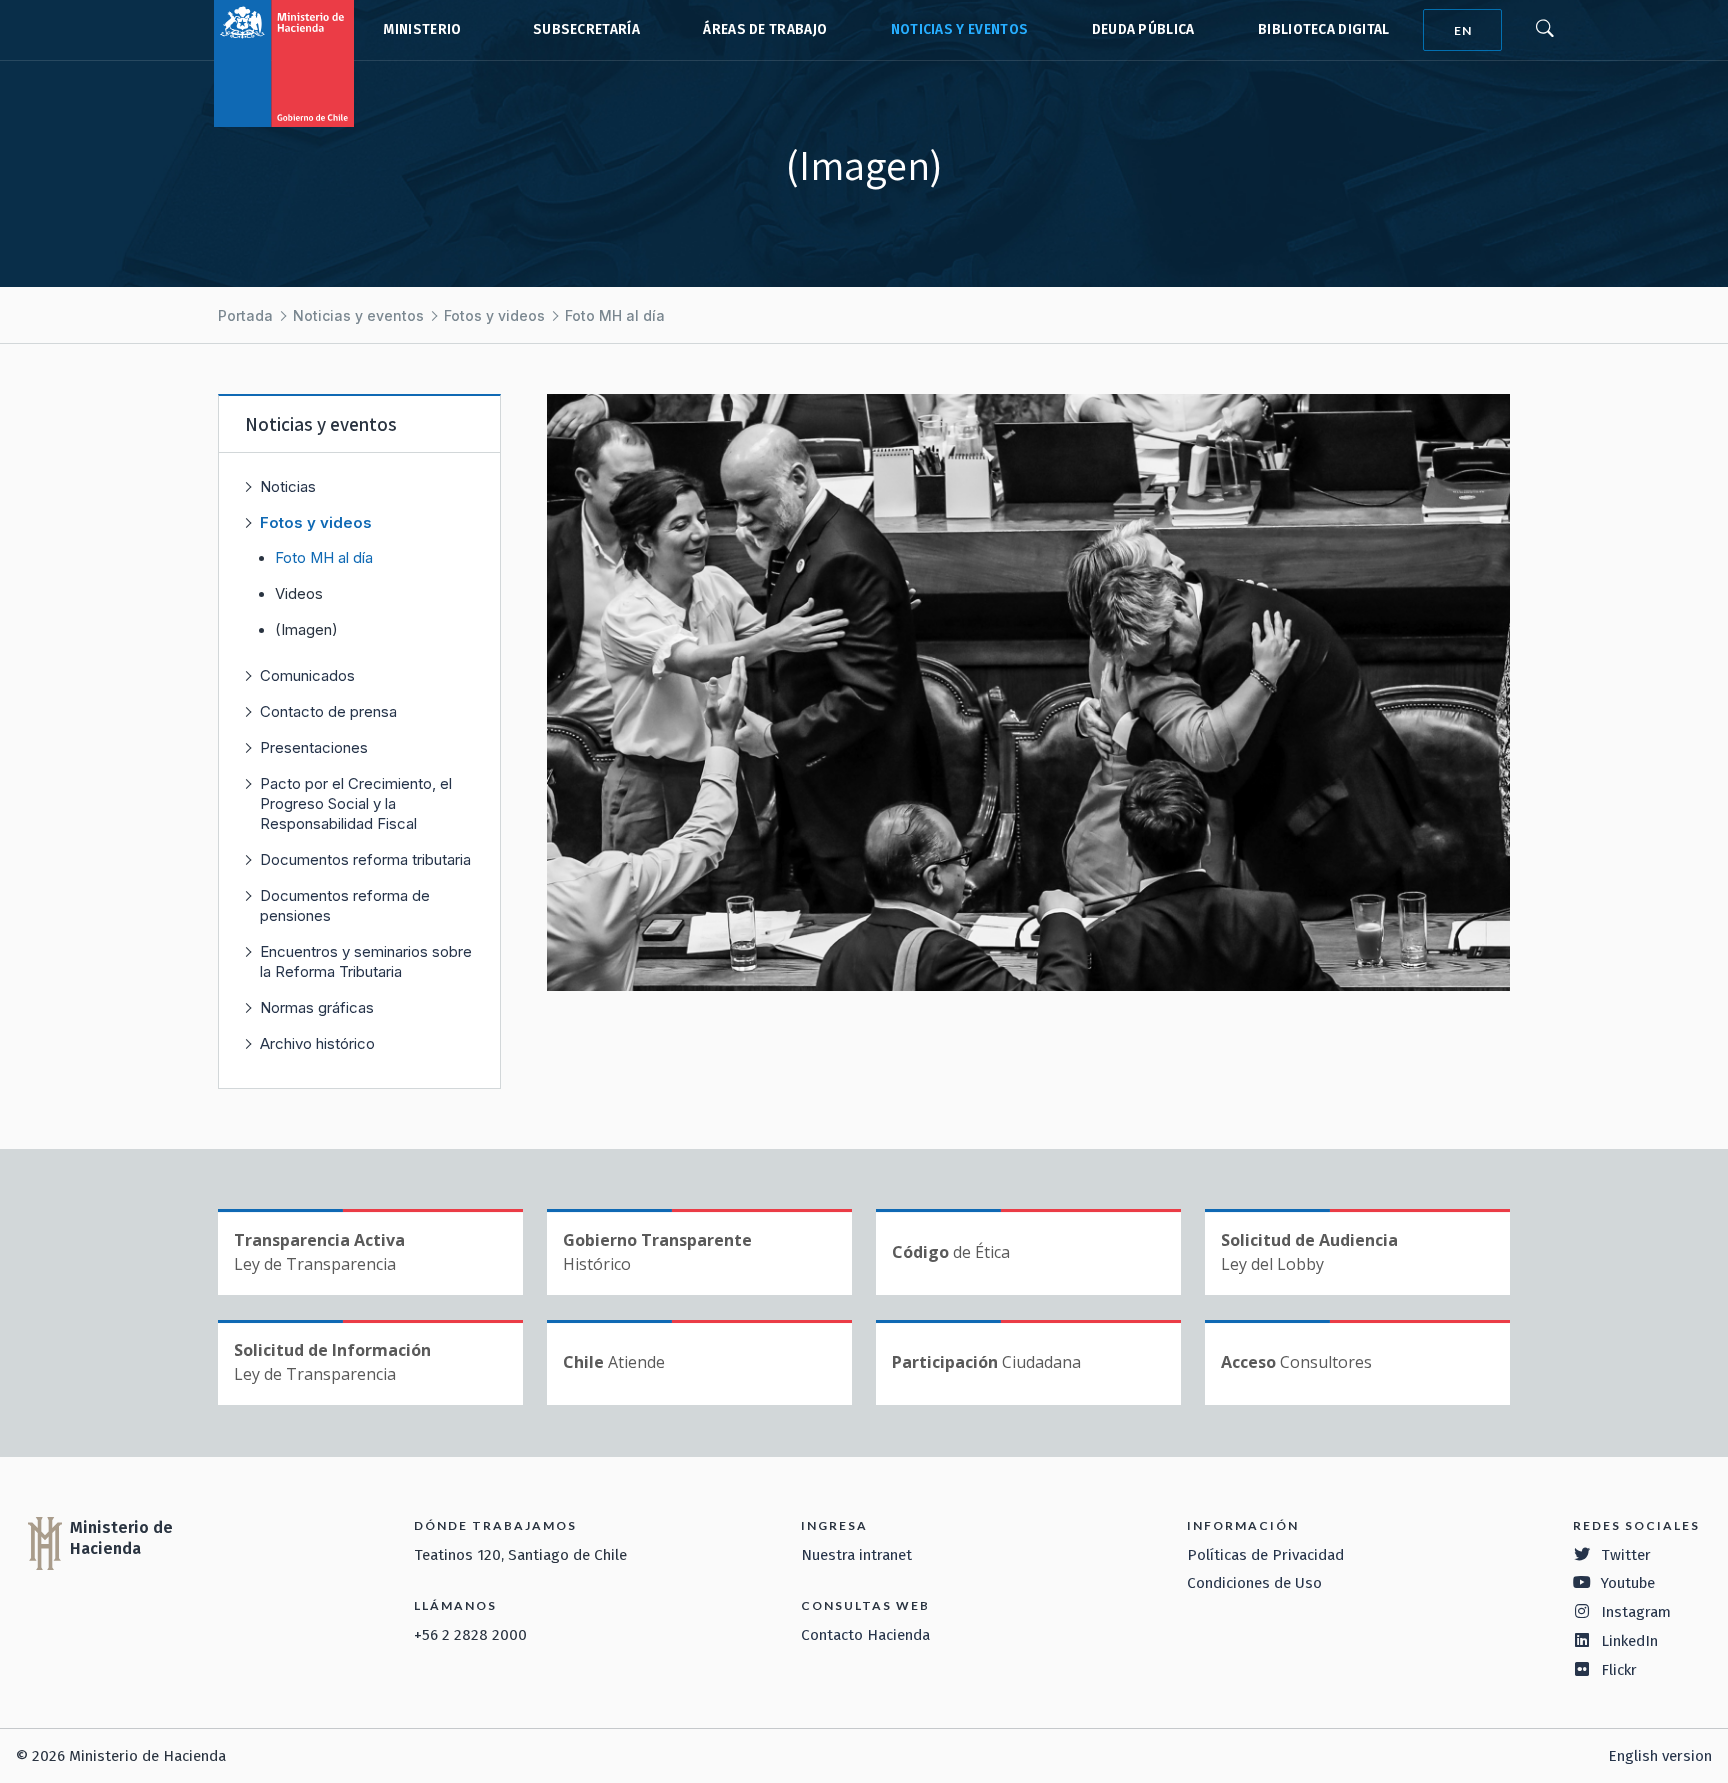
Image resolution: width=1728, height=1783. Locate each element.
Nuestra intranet (856, 1555)
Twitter (1626, 1555)
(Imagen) (306, 630)
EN (1463, 30)
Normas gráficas (317, 1007)
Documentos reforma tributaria (365, 859)
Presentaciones (314, 747)
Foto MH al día (615, 315)
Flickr (1619, 1670)
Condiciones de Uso (1254, 1583)
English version (1660, 1756)
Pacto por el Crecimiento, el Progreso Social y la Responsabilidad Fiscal (356, 803)
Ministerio (422, 29)
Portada (245, 315)
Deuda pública (1143, 29)
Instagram (1636, 1612)
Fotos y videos (494, 315)
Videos (299, 594)
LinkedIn (1629, 1641)
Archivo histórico (317, 1043)
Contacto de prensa (328, 711)
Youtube (1628, 1583)
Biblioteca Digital (1324, 29)
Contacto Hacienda (865, 1635)
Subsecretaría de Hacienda (582, 30)
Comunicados (307, 675)
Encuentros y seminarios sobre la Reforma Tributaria (366, 961)
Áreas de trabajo (765, 29)
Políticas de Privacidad (1265, 1555)
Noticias (288, 486)
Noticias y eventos (960, 29)
